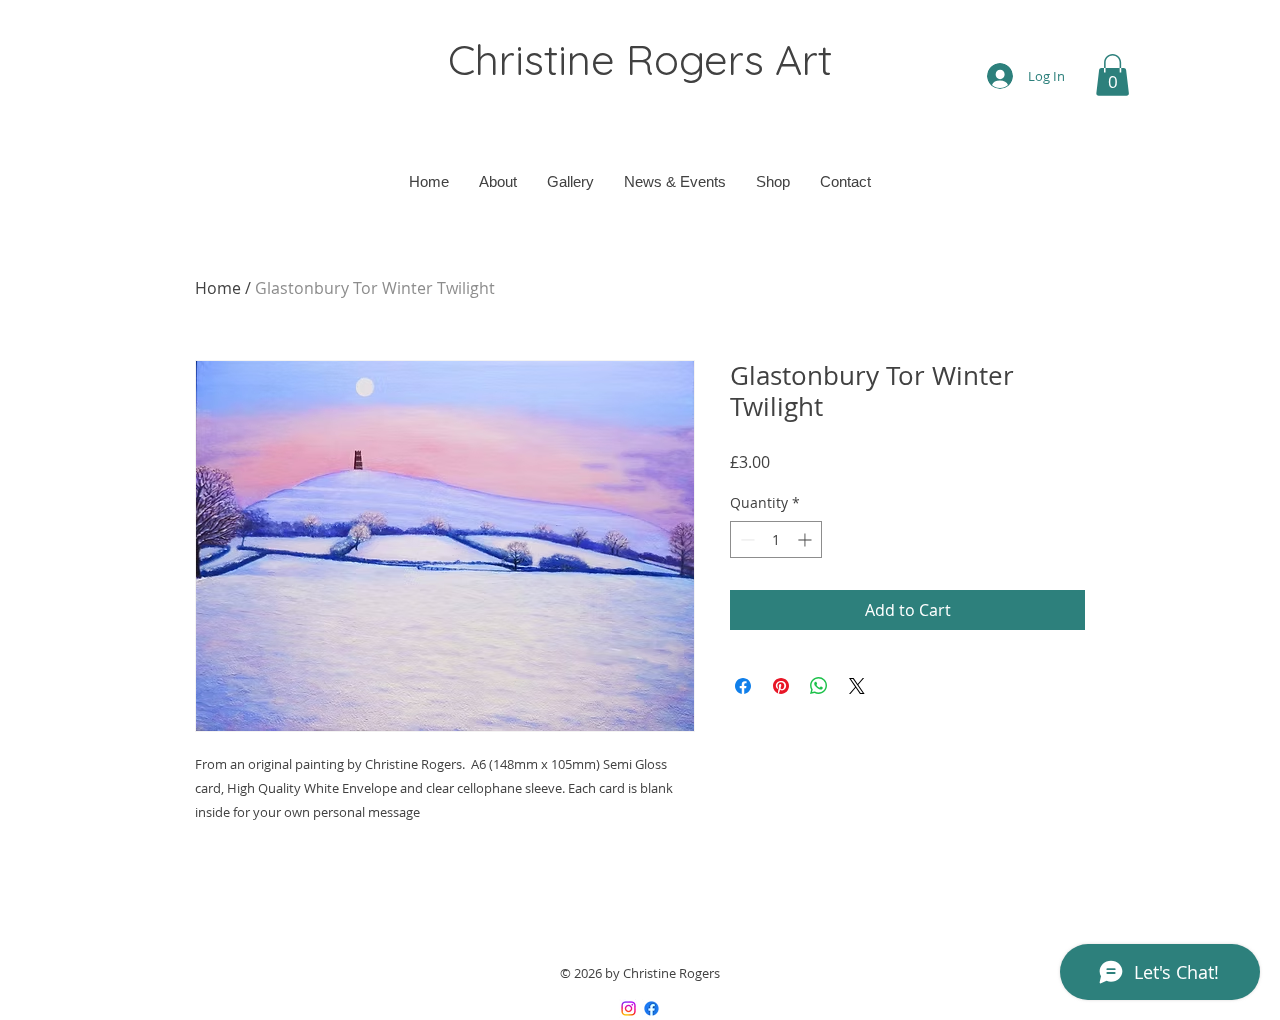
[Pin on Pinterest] (781, 686)
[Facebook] (651, 1008)
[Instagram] (628, 1008)
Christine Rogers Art (640, 59)
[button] (1112, 75)
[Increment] (806, 539)
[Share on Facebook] (743, 686)
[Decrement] (745, 539)
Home (218, 288)
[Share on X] (857, 686)
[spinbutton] (776, 539)
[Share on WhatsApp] (819, 686)
